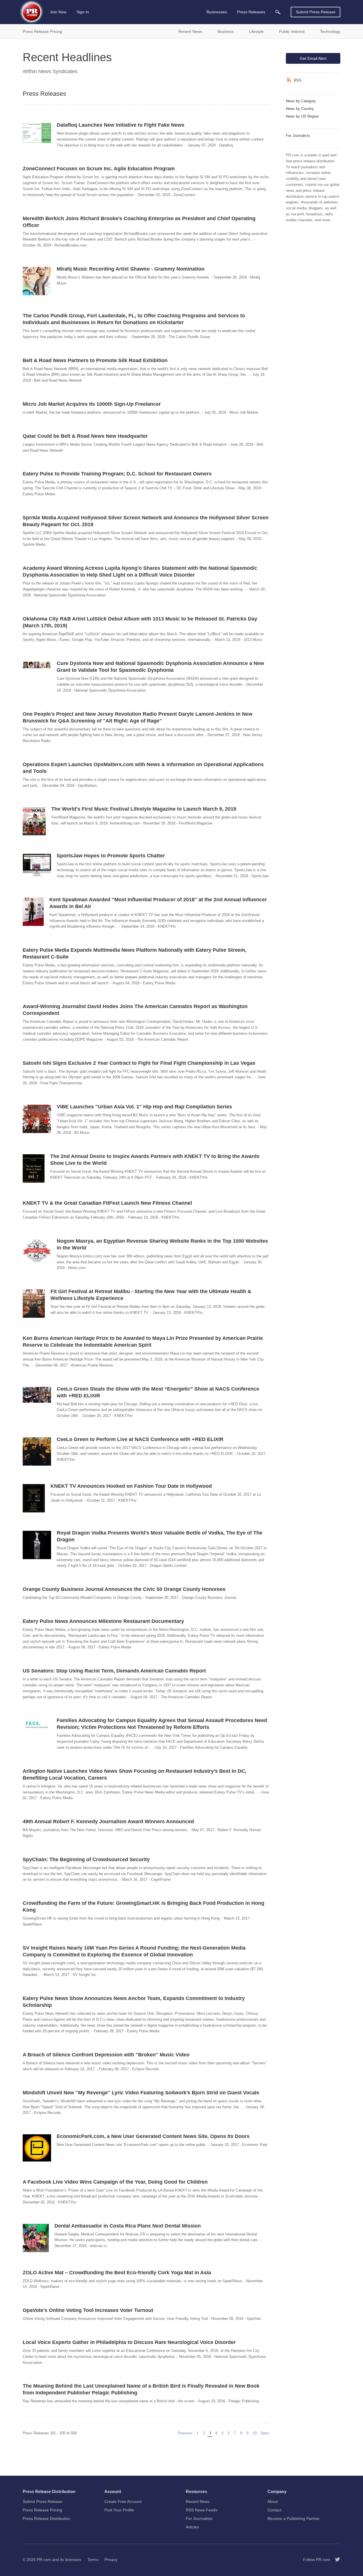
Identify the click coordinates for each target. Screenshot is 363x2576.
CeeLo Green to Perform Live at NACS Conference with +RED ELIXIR (140, 1439)
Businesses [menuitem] (217, 12)
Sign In (83, 12)
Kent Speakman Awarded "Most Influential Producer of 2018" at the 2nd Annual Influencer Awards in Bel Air (158, 903)
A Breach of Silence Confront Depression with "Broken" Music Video (106, 2055)
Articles (192, 2527)
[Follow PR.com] (335, 2560)
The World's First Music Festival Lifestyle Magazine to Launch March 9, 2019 (144, 809)
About (273, 2501)
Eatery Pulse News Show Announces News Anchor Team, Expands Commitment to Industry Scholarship (134, 2002)
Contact (274, 2510)
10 (255, 2433)
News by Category (301, 101)
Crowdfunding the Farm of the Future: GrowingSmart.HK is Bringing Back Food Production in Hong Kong (143, 1907)
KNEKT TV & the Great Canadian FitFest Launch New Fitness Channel (107, 1203)
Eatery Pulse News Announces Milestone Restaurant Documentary (103, 1621)
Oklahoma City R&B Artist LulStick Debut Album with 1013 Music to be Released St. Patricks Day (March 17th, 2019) (140, 622)
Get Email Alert (313, 58)
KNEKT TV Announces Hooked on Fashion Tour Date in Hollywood (131, 1486)
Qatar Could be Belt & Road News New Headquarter (85, 436)
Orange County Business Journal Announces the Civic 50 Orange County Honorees (124, 1589)
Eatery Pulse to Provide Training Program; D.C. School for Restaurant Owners (117, 474)
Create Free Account (123, 2501)
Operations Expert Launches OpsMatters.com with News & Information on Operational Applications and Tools (143, 768)
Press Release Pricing (42, 2510)
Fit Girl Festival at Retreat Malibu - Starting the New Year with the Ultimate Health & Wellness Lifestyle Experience (151, 1295)
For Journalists (298, 136)
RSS (298, 80)
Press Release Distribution (46, 2518)
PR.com (44, 2560)
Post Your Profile (119, 2510)
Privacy (111, 2560)
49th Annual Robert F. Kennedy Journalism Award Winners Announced (108, 1822)
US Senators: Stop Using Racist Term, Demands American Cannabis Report (114, 1671)
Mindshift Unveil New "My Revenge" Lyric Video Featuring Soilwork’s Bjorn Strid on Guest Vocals (141, 2093)
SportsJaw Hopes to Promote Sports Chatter (111, 856)
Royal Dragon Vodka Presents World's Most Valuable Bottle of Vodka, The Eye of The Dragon (160, 1536)
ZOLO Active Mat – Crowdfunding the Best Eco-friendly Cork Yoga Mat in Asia (117, 2273)
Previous (186, 2433)
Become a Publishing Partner (294, 2518)
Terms (93, 2560)
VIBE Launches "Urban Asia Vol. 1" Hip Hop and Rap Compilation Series (144, 1107)
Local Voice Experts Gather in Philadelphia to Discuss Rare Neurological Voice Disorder (129, 2342)
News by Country (300, 109)
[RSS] (290, 80)
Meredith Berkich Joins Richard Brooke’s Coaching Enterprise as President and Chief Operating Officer (139, 222)
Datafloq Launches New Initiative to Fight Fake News (121, 125)
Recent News (198, 2501)
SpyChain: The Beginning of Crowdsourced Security (86, 1859)
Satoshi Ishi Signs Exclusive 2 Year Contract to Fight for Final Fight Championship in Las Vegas (139, 1063)
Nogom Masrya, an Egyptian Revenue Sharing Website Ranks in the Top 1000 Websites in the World (162, 1244)
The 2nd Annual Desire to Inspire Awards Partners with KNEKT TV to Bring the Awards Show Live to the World (155, 1160)
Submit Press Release (316, 12)
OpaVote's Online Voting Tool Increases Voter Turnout (88, 2310)
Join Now (58, 12)
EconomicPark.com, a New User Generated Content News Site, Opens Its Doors (153, 2136)
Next (265, 2433)
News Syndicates (58, 71)
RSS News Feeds (201, 2510)
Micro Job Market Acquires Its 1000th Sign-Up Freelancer (92, 404)
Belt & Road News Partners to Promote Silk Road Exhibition (95, 360)
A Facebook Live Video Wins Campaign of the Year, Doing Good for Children (115, 2182)
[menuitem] (278, 12)
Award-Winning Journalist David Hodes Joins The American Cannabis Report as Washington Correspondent (135, 1010)
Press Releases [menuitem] (251, 12)
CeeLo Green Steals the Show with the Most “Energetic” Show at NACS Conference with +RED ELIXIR (158, 1392)
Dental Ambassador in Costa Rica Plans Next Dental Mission (128, 2226)
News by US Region (302, 116)
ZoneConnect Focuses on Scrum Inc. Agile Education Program (99, 169)
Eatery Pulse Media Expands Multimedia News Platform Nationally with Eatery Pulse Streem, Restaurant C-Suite (135, 953)
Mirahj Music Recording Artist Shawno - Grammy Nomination (131, 269)
